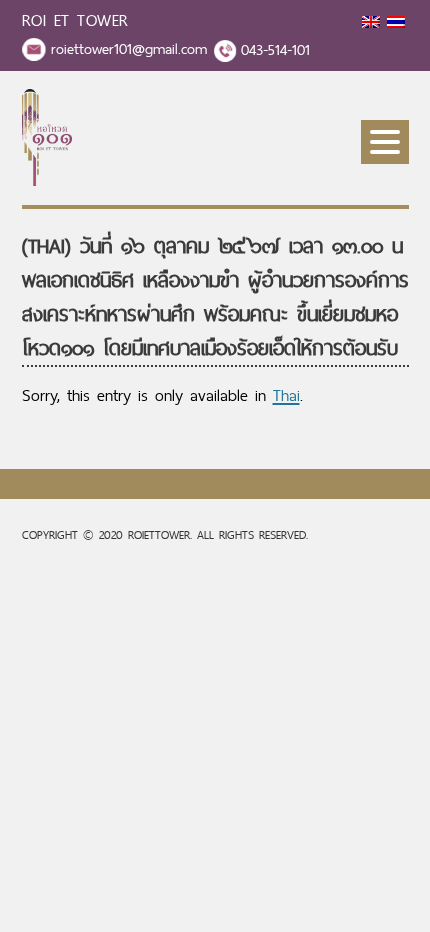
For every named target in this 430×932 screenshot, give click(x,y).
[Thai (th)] (396, 22)
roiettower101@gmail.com (129, 48)
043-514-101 (275, 49)
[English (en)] (371, 22)
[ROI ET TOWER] (47, 180)
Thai (286, 395)
